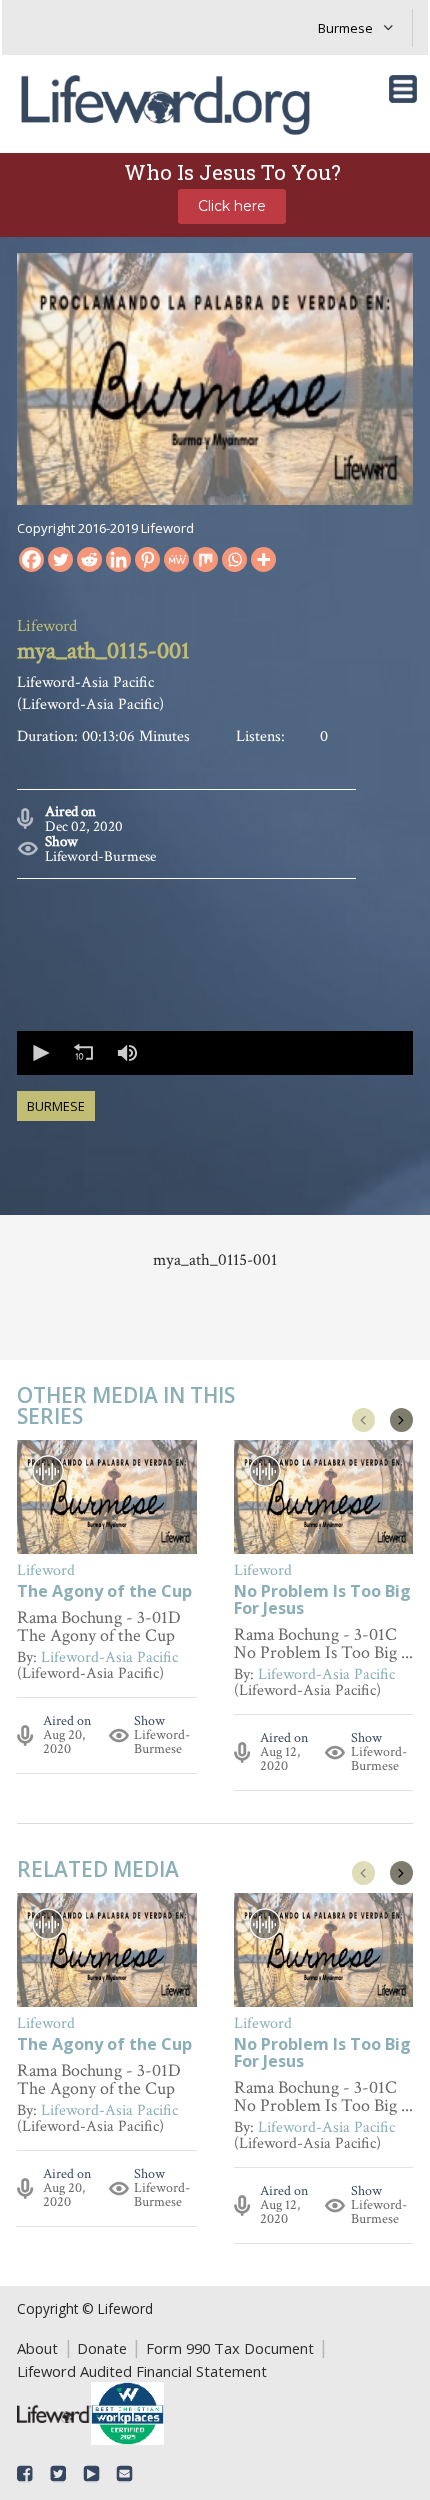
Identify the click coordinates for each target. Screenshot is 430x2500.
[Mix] (205, 559)
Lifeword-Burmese (100, 856)
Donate (102, 2348)
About (37, 2348)
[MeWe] (176, 559)
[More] (263, 559)
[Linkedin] (118, 559)
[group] (127, 1053)
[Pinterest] (147, 559)
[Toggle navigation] (403, 89)
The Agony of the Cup (104, 1592)
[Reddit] (89, 559)
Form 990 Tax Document (230, 2348)
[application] (215, 1053)
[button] (39, 1053)
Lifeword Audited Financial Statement (142, 2371)
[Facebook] (31, 559)
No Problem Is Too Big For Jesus (322, 1601)
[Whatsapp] (234, 559)
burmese (56, 1106)
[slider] (279, 1053)
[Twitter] (60, 559)
